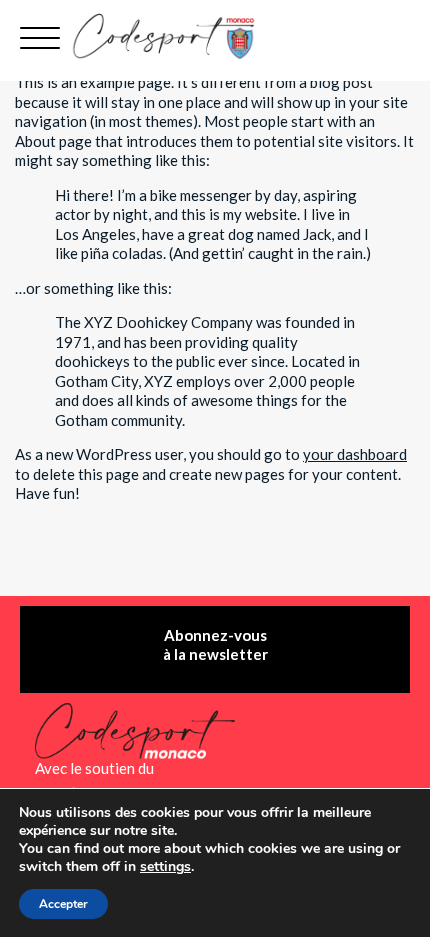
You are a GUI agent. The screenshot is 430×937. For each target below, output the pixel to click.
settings (165, 867)
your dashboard (355, 454)
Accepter (63, 904)
